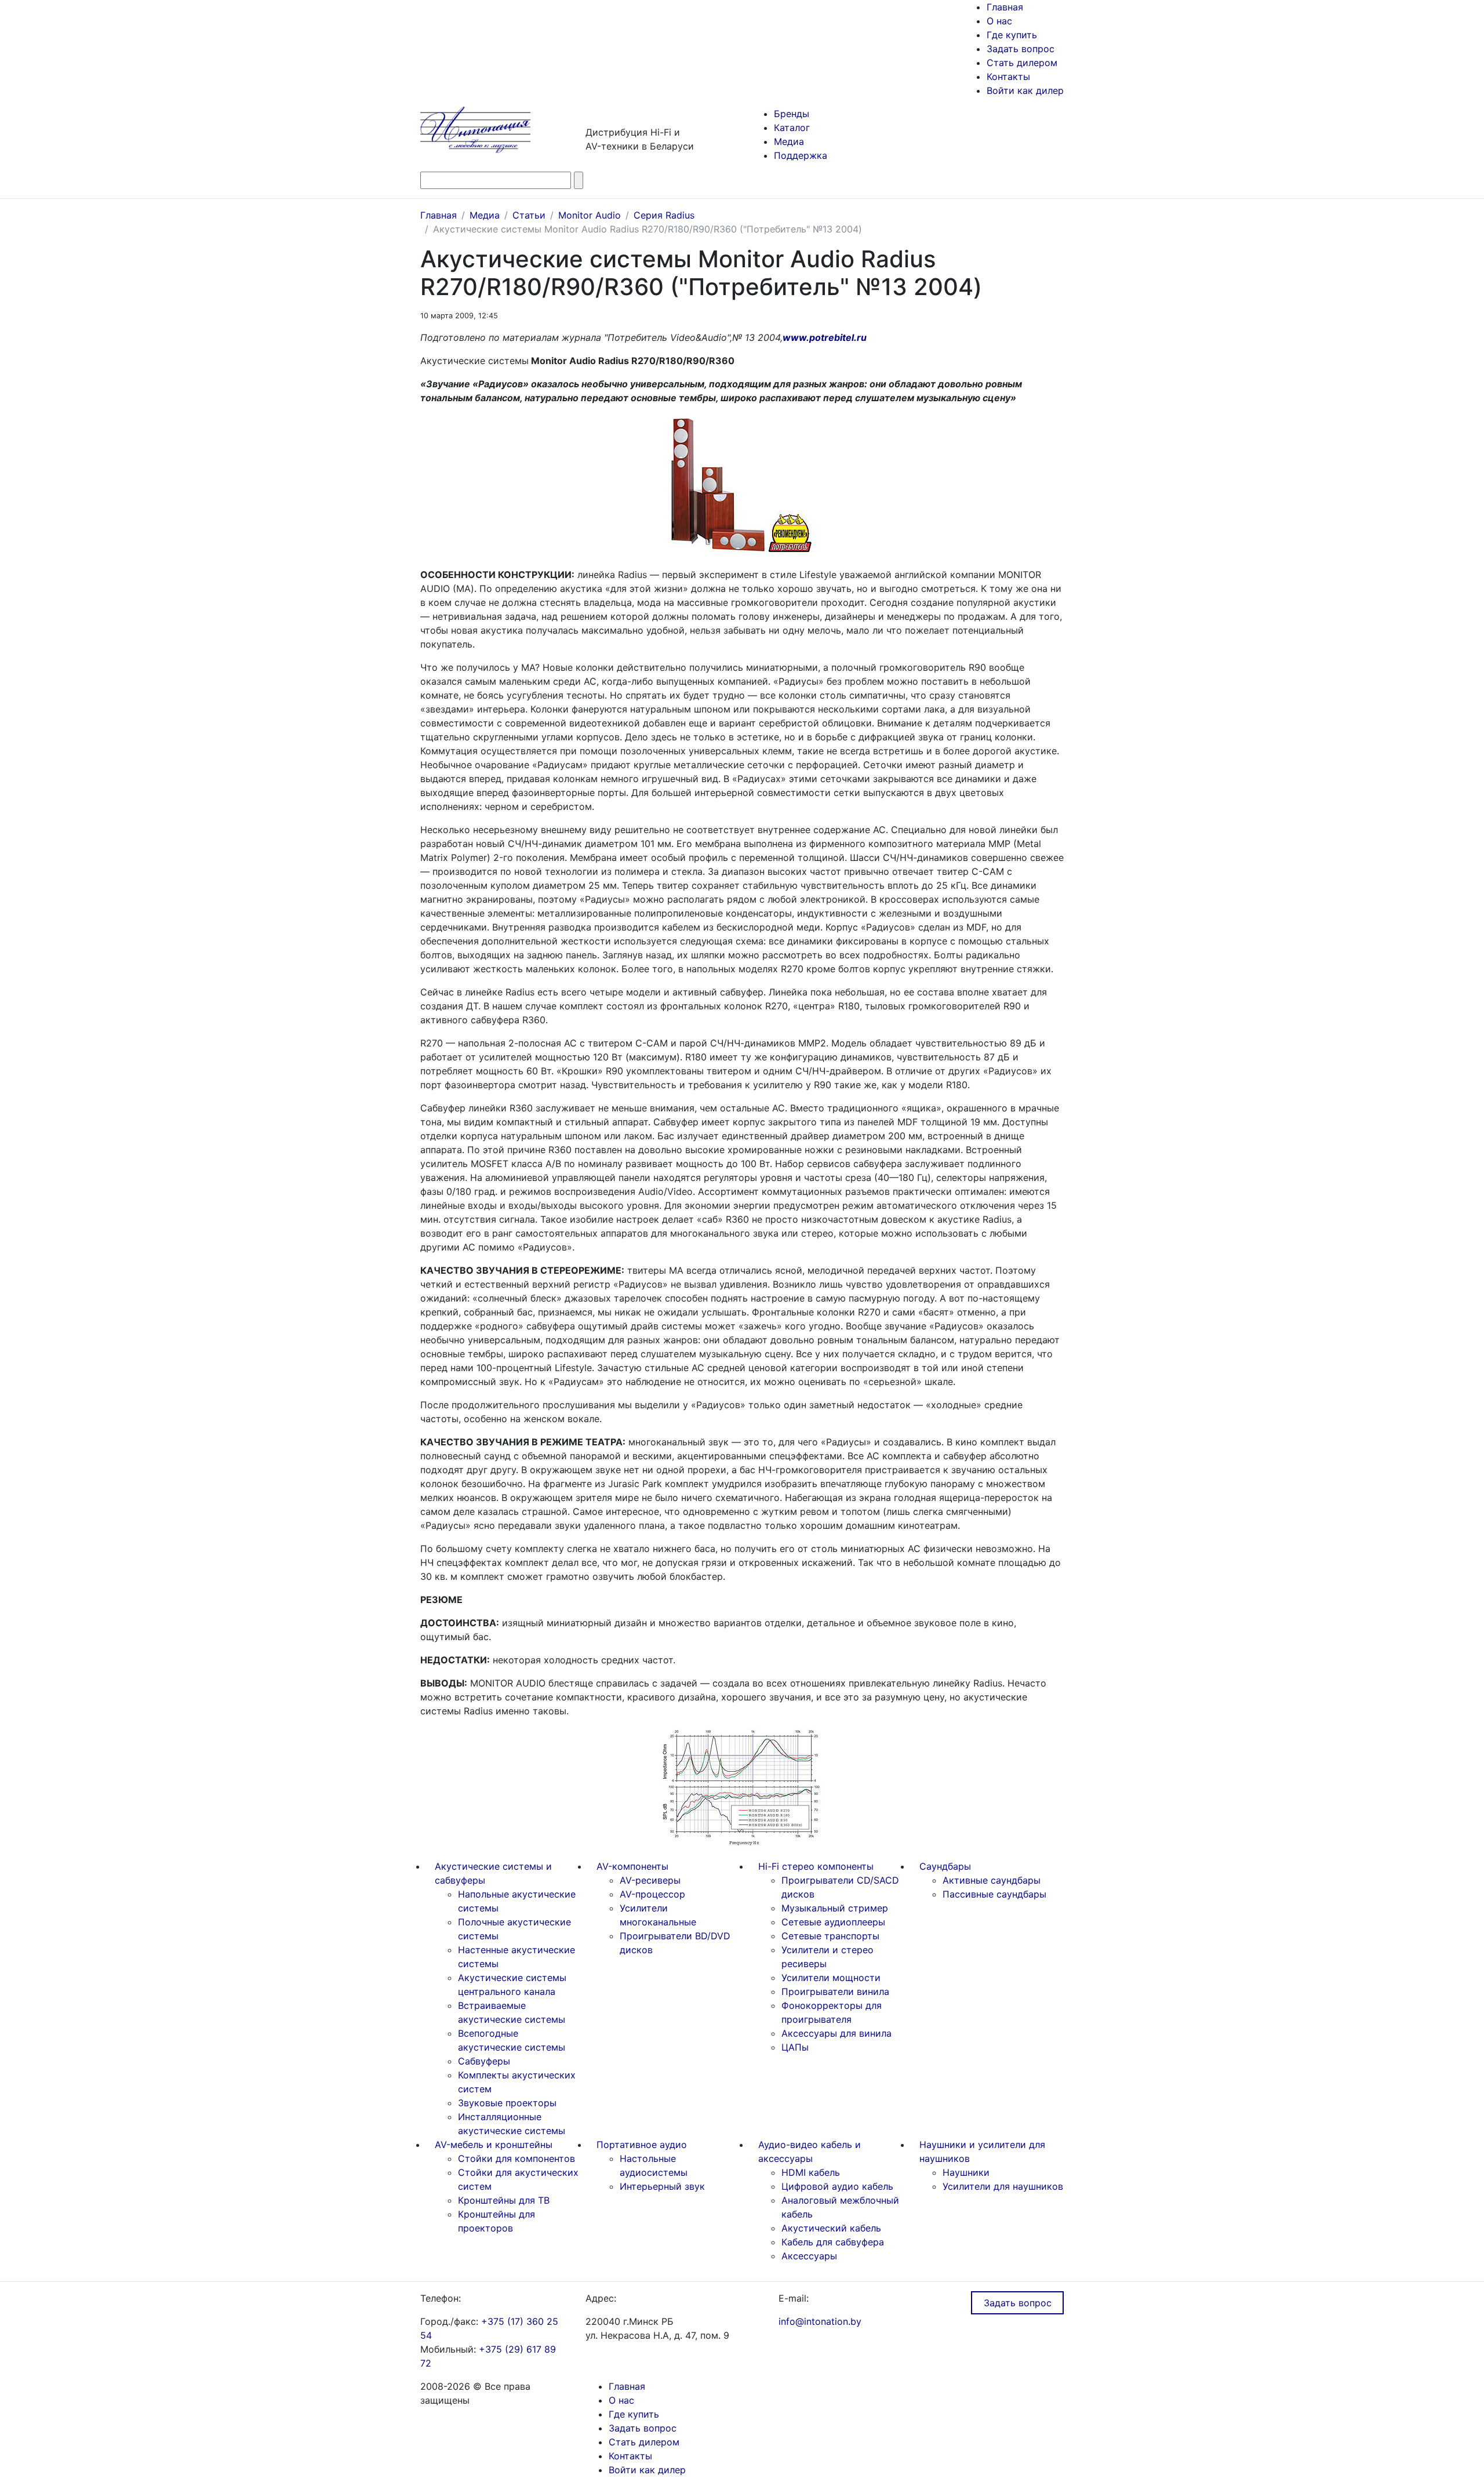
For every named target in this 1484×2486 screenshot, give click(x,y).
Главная (1005, 7)
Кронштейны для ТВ (504, 2200)
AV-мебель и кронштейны (494, 2145)
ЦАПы (795, 2047)
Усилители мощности (831, 1978)
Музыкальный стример (835, 1908)
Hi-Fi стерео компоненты (816, 1866)
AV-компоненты (632, 1866)
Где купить (1012, 35)
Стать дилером (1022, 63)
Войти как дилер (1025, 90)
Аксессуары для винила (836, 2033)
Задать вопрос (1021, 49)
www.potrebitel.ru (825, 337)
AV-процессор (652, 1894)
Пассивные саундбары (994, 1894)
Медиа (789, 141)
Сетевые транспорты (830, 1936)
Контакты (1008, 77)
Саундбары (945, 1866)
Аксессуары (809, 2256)
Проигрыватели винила (835, 1991)
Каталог (792, 128)
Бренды (792, 114)
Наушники (966, 2172)
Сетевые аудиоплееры (833, 1922)
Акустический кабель (831, 2228)
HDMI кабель (811, 2172)
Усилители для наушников (1003, 2186)
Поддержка (801, 155)
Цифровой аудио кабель (837, 2186)
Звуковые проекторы (507, 2103)
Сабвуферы (484, 2061)
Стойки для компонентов (517, 2158)
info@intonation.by (820, 2321)
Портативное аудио (642, 2145)
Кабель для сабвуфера (833, 2242)
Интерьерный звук (662, 2186)
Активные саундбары (992, 1880)
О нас (999, 21)
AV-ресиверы (650, 1880)
